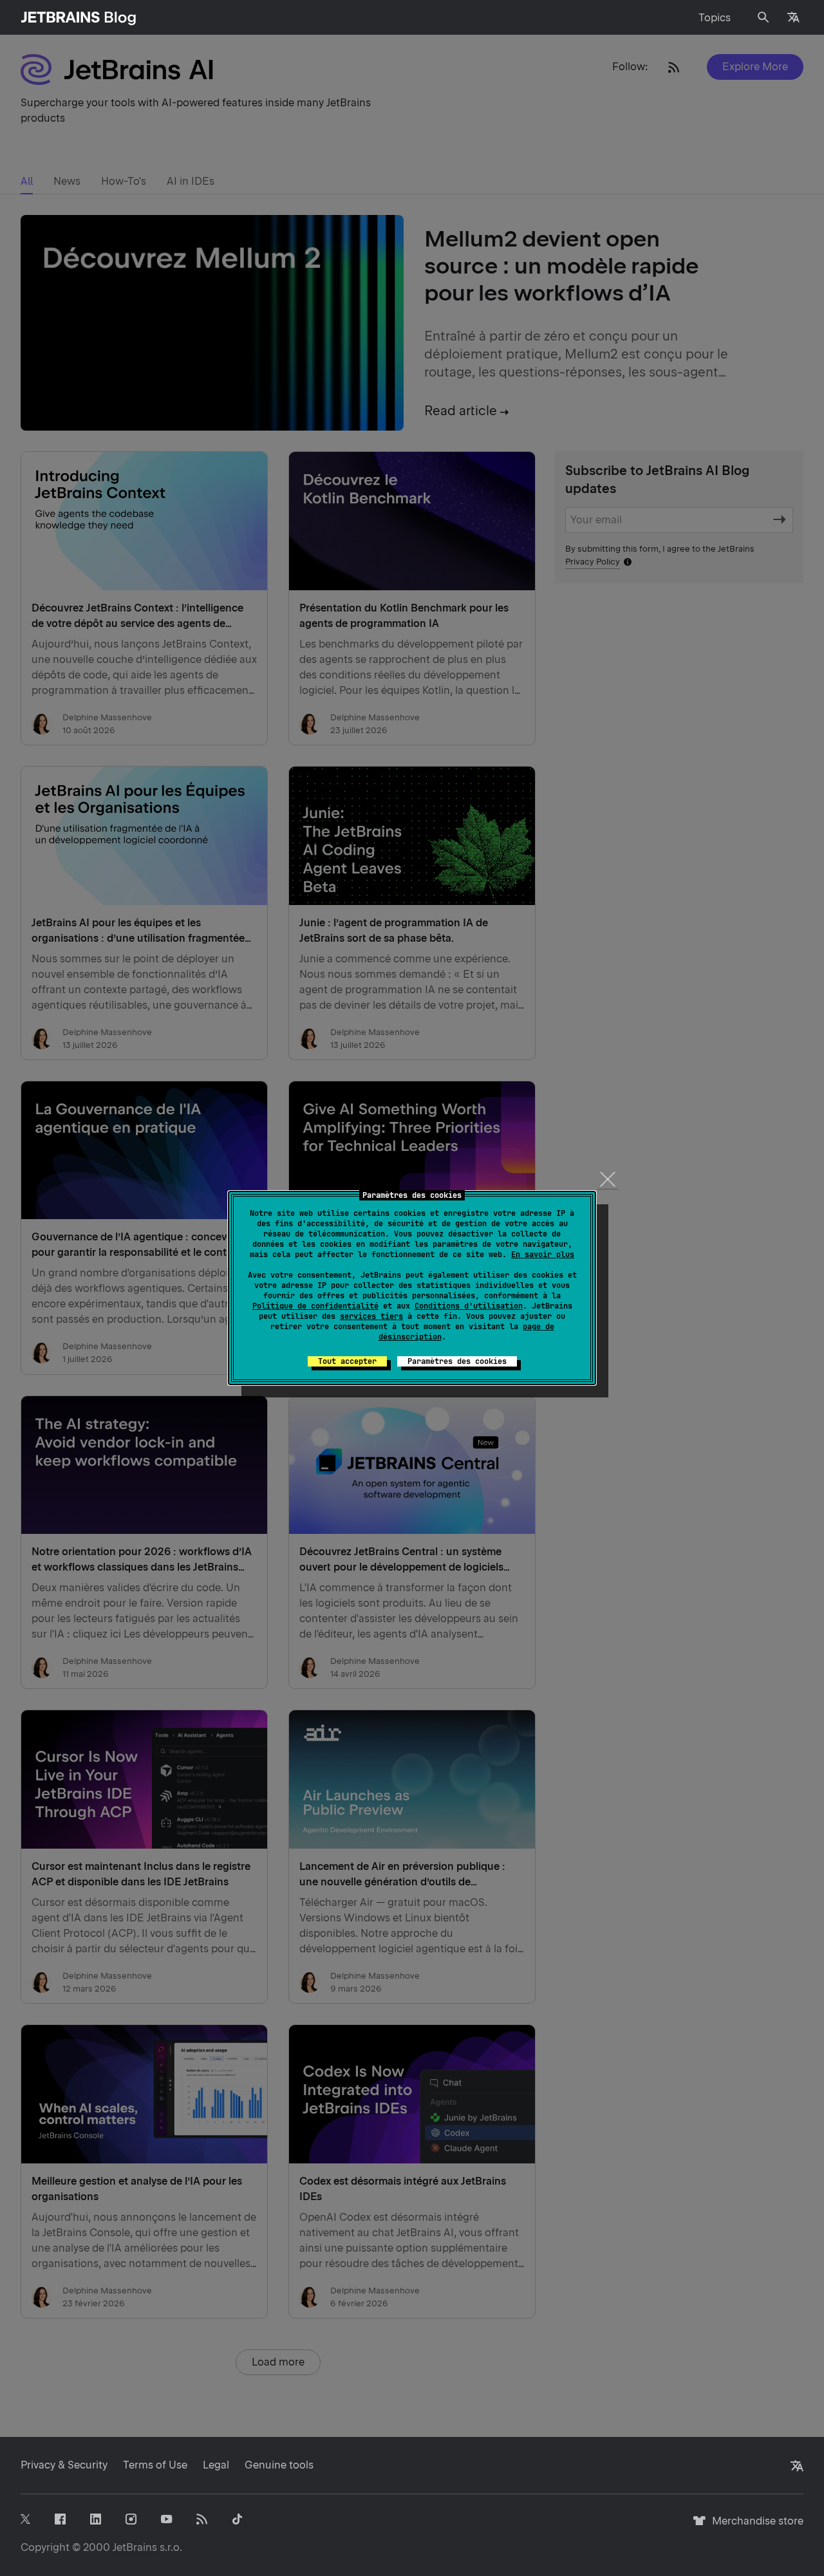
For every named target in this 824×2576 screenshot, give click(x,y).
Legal (216, 2465)
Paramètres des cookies (457, 1361)
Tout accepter (347, 1361)
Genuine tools (279, 2465)
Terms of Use (155, 2465)
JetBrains (135, 2547)
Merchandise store (754, 2527)
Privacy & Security (64, 2465)
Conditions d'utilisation (469, 1306)
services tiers (371, 1316)
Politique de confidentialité (315, 1306)
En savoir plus (543, 1255)
